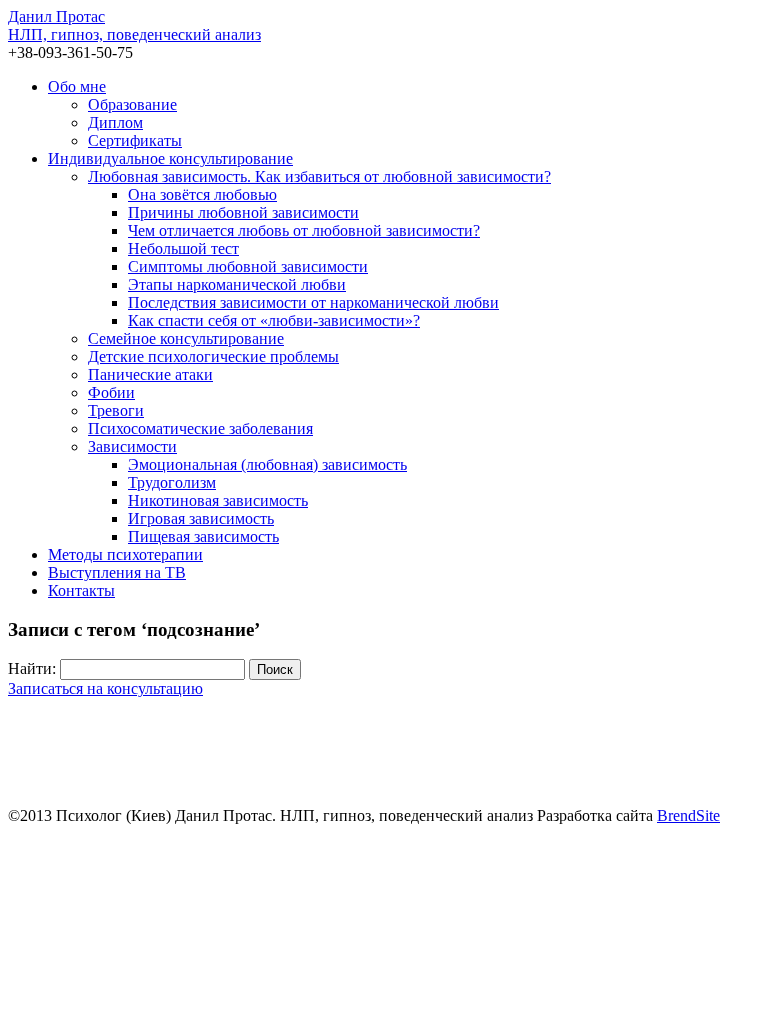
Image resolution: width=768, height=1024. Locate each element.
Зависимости (132, 446)
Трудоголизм (172, 482)
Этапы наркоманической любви (237, 284)
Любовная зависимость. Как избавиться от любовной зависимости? (319, 176)
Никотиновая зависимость (218, 500)
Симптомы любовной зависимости (248, 266)
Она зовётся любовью (202, 194)
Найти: (32, 668)
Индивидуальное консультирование (170, 158)
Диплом (115, 122)
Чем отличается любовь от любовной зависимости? (304, 230)
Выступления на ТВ (117, 572)
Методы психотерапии (125, 554)
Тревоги (116, 410)
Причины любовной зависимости (243, 212)
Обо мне (77, 86)
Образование (132, 104)
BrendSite (688, 815)
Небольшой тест (183, 248)
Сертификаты (135, 140)
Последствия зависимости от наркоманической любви (313, 302)
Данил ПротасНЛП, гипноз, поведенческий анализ (134, 25)
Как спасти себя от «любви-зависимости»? (274, 320)
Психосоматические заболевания (200, 428)
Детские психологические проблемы (213, 356)
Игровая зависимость (201, 518)
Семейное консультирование (186, 338)
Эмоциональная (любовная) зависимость (267, 464)
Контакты (81, 590)
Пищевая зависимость (203, 536)
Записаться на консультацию (105, 688)
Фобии (111, 392)
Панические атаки (150, 374)
